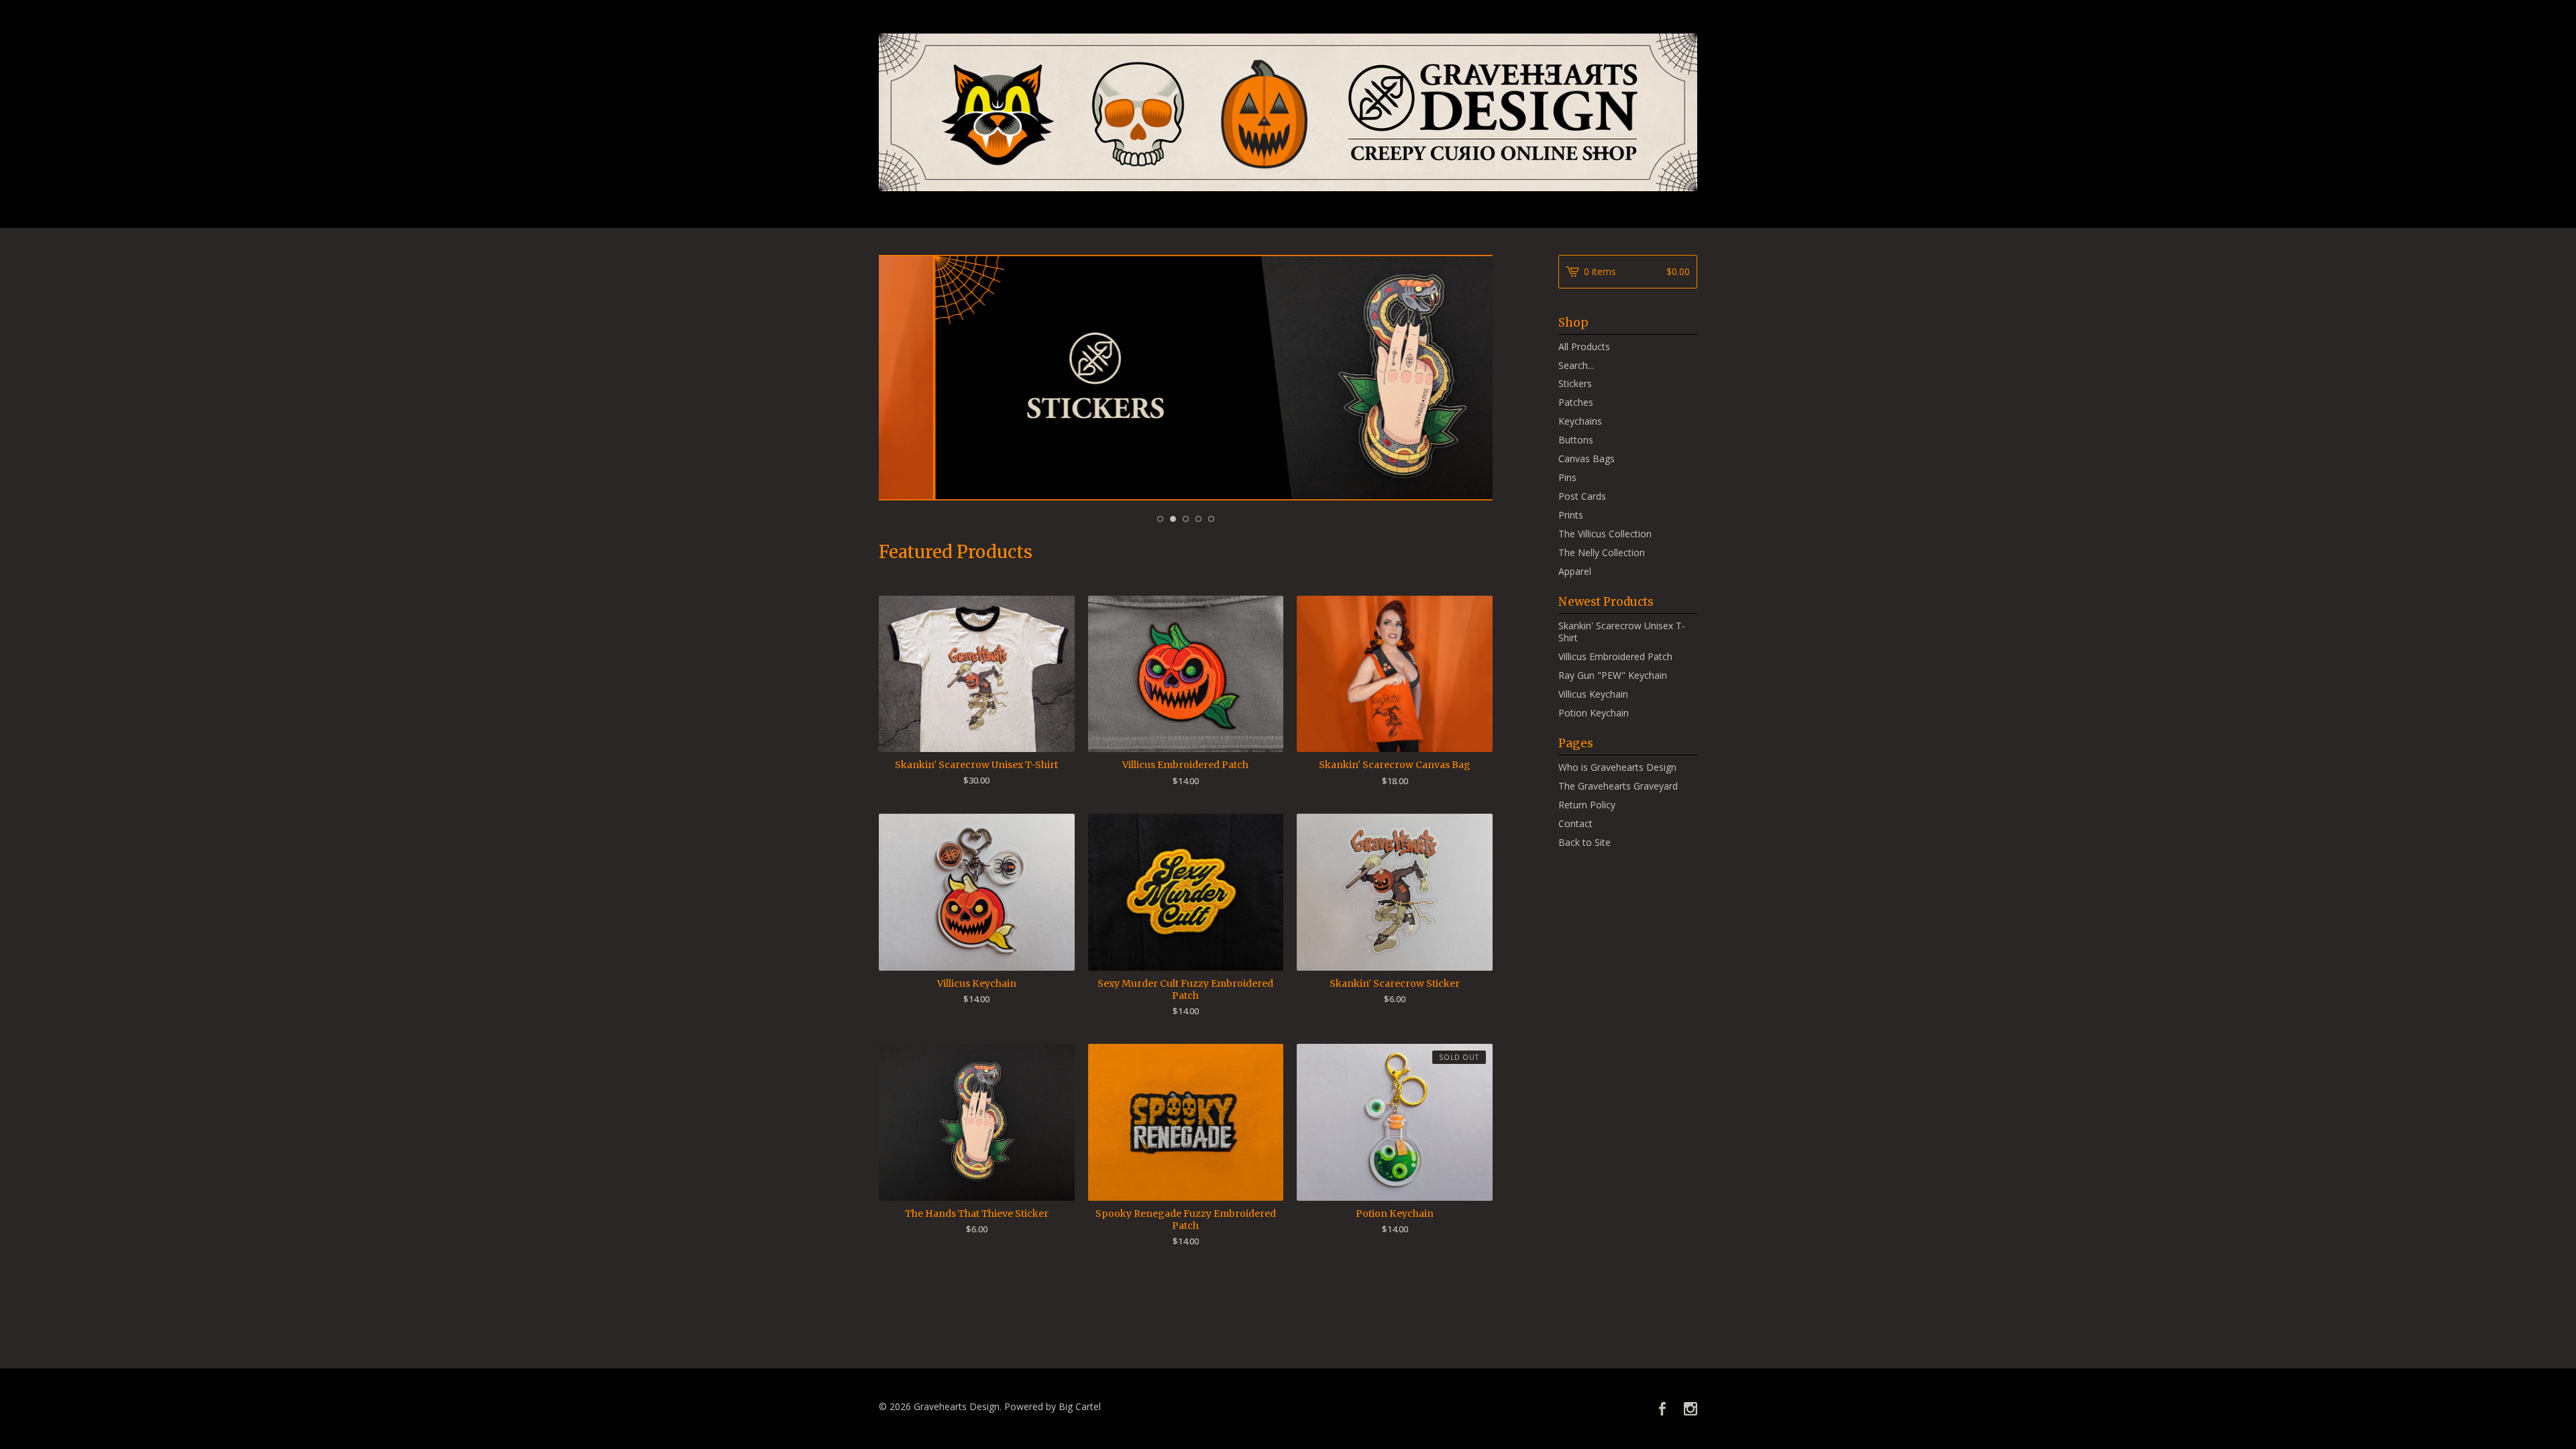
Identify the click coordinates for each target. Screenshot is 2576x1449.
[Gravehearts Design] (1288, 112)
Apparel (1575, 571)
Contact (1575, 823)
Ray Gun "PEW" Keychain (1613, 675)
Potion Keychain (1594, 713)
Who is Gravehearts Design (1617, 767)
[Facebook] (1662, 1409)
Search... (1576, 366)
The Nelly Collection (1602, 552)
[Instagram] (1690, 1409)
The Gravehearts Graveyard (1618, 786)
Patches (1576, 402)
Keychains (1580, 421)
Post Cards (1582, 496)
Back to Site (1585, 842)
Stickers (1575, 383)
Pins (1567, 477)
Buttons (1576, 440)
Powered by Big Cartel (1053, 1406)
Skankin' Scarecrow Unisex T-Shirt (1622, 632)
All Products (1584, 346)
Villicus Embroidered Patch (1615, 656)
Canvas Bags (1587, 459)
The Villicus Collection (1605, 534)
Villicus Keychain (1593, 694)
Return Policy (1587, 805)
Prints (1571, 515)
